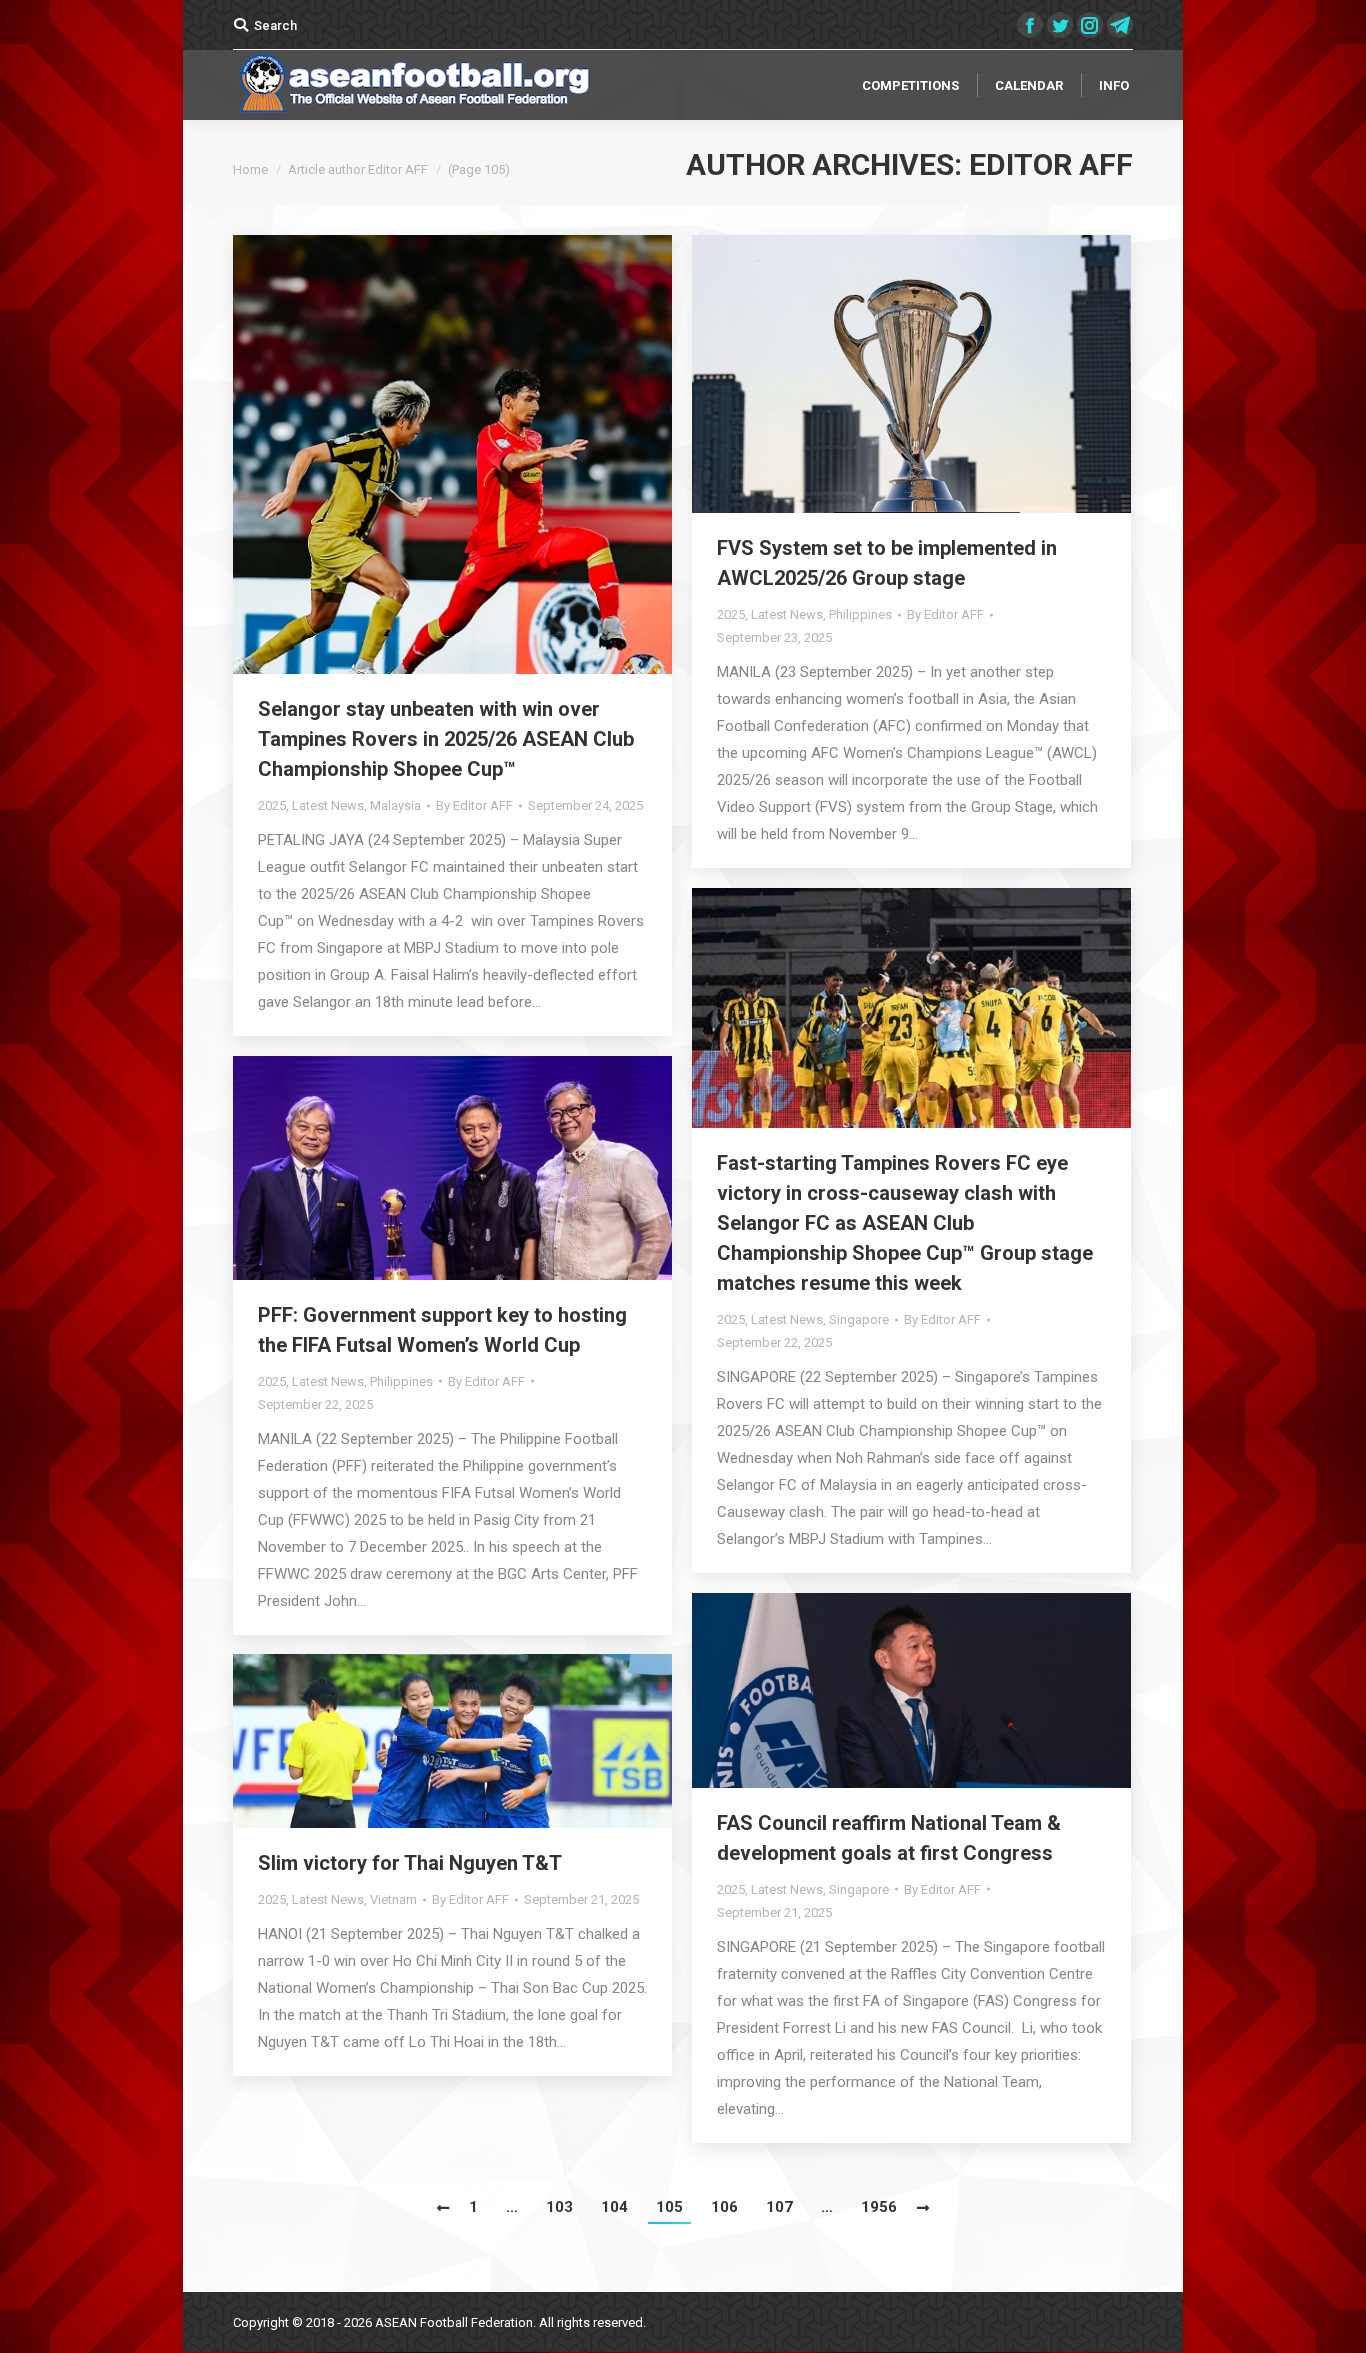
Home (250, 169)
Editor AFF (1051, 164)
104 (614, 2207)
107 (779, 2207)
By (474, 805)
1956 (879, 2207)
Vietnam (393, 1899)
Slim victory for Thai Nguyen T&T (410, 1863)
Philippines (860, 614)
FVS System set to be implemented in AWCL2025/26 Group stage (887, 563)
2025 (272, 805)
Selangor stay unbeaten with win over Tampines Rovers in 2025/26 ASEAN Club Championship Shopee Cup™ (446, 739)
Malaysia (395, 805)
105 (669, 2207)
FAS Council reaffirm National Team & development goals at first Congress (889, 1838)
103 (559, 2207)
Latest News (328, 805)
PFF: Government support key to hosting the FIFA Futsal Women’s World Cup (442, 1330)
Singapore (859, 1319)
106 (724, 2207)
